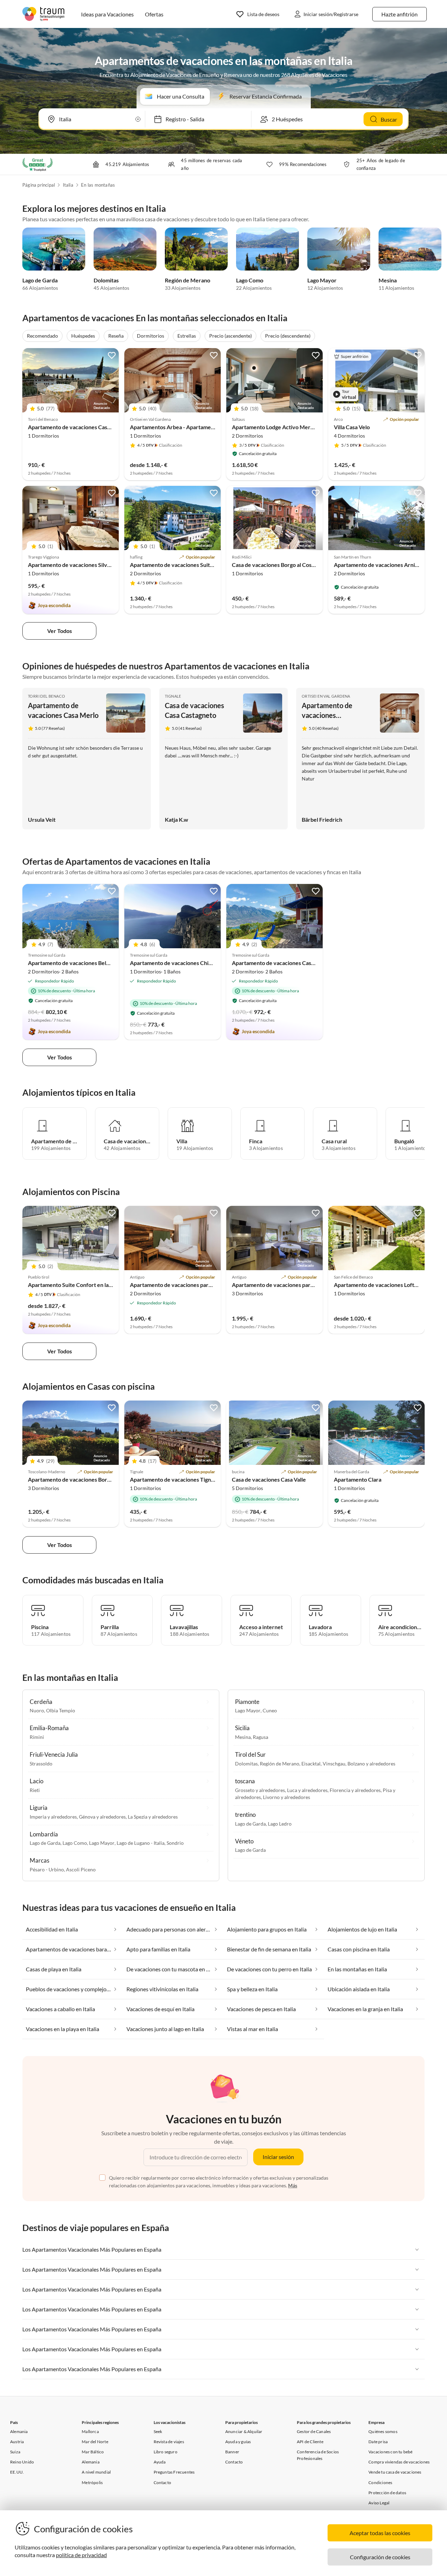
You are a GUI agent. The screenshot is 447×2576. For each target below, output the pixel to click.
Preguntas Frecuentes (174, 2472)
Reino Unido (22, 2462)
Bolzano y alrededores (371, 1764)
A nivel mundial (96, 2472)
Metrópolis (92, 2483)
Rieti (35, 1790)
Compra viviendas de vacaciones (399, 2462)
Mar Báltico (93, 2452)
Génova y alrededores (102, 1817)
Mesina (388, 280)
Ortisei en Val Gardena (326, 696)
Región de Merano (188, 280)
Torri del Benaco (46, 696)
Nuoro (37, 1710)
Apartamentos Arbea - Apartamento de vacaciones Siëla (199, 427)
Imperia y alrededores (53, 1817)
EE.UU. (17, 2472)
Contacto (163, 2483)
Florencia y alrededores (355, 1790)
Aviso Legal (379, 2503)
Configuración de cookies (380, 2557)
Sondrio (175, 1843)
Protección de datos (387, 2493)
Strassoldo (41, 1764)
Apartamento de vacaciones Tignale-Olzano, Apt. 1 (193, 1479)
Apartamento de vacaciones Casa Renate (282, 963)
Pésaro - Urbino (47, 1869)
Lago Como (250, 280)
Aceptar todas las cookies (380, 2533)
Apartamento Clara (358, 1479)
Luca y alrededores (307, 1790)
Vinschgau (334, 1764)
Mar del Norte (95, 2442)
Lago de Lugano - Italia (141, 1843)
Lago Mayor (322, 280)
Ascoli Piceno (81, 1869)
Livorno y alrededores (287, 1797)
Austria (17, 2442)
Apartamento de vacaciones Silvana (72, 565)
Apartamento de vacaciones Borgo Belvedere (84, 1479)
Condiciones (380, 2483)
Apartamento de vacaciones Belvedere (76, 963)
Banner (232, 2452)
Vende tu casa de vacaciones (395, 2472)
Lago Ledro (280, 1824)
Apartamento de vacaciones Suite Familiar (182, 565)
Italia (68, 185)
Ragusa (261, 1737)
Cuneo (270, 1710)
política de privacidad (81, 2555)
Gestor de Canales (314, 2431)
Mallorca (90, 2431)
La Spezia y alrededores (153, 1817)
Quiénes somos (383, 2431)
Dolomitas (106, 280)
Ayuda (160, 2462)
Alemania (19, 2431)
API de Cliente (310, 2442)
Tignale (173, 696)
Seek (158, 2431)
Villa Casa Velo (352, 427)
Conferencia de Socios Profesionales (318, 2455)
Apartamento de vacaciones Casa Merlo (77, 427)
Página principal (39, 185)
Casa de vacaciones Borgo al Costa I (276, 565)
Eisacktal (311, 1764)
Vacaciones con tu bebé (390, 2452)
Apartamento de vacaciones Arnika (377, 565)
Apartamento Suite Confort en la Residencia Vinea (90, 1285)
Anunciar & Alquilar (244, 2431)
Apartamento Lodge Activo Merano (276, 427)
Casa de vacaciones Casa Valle (269, 1479)
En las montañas (98, 185)
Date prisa (378, 2442)
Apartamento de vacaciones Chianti (174, 963)
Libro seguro (166, 2452)
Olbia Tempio (61, 1710)
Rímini (37, 1737)
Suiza (15, 2452)
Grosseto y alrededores (260, 1790)
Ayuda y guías (238, 2442)
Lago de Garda (40, 280)
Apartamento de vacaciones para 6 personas (185, 1285)
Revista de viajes (169, 2442)
